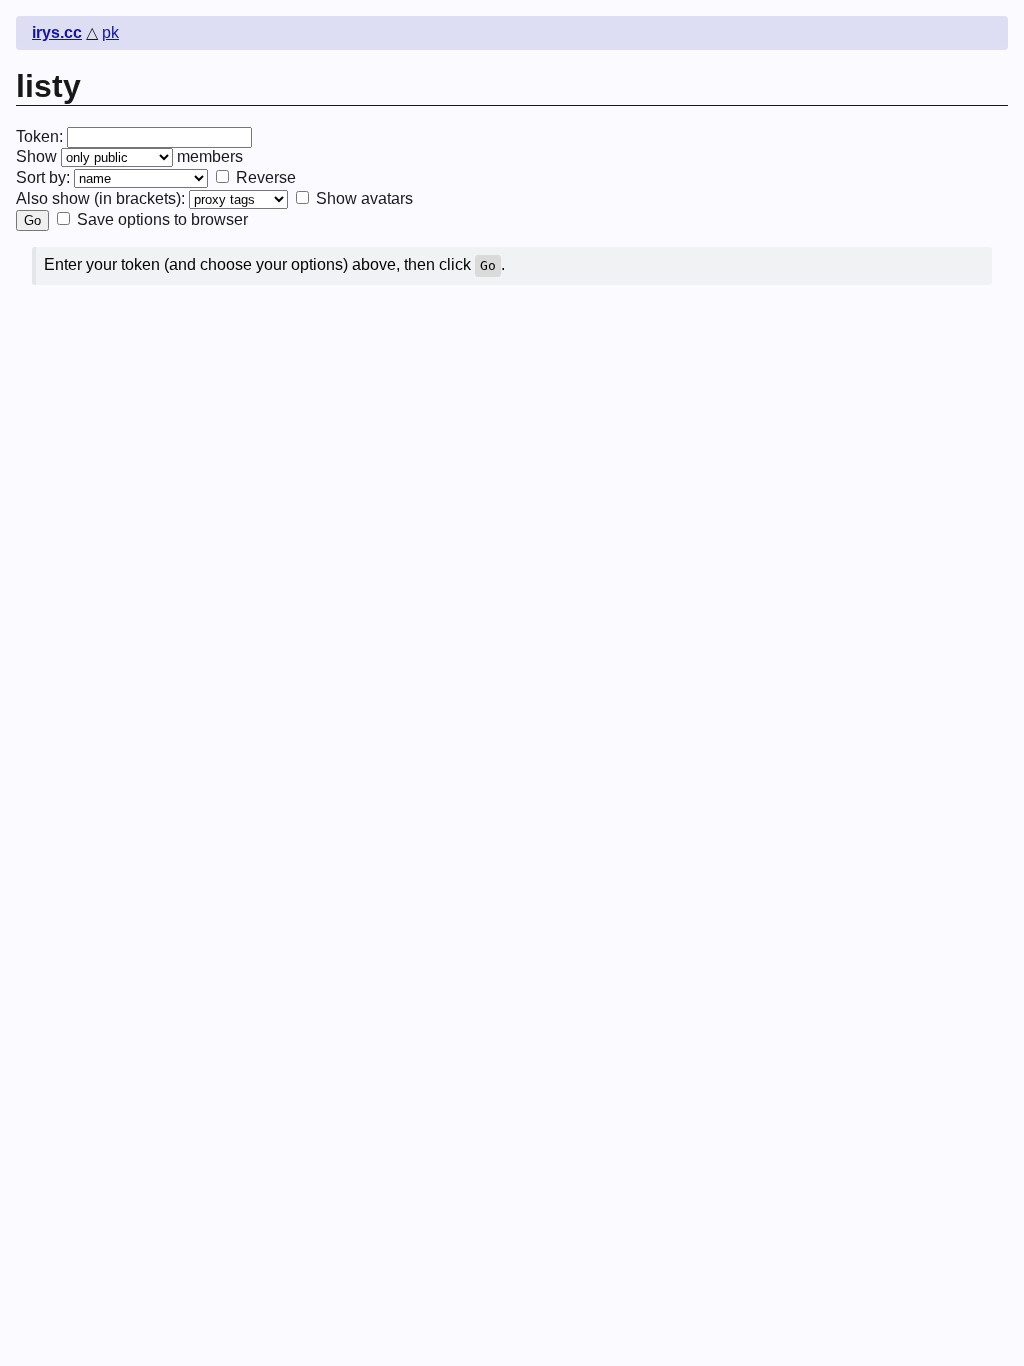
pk (110, 32)
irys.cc (57, 32)
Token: (39, 136)
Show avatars (362, 198)
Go (32, 220)
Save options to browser (160, 219)
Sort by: (43, 177)
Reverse (264, 177)
